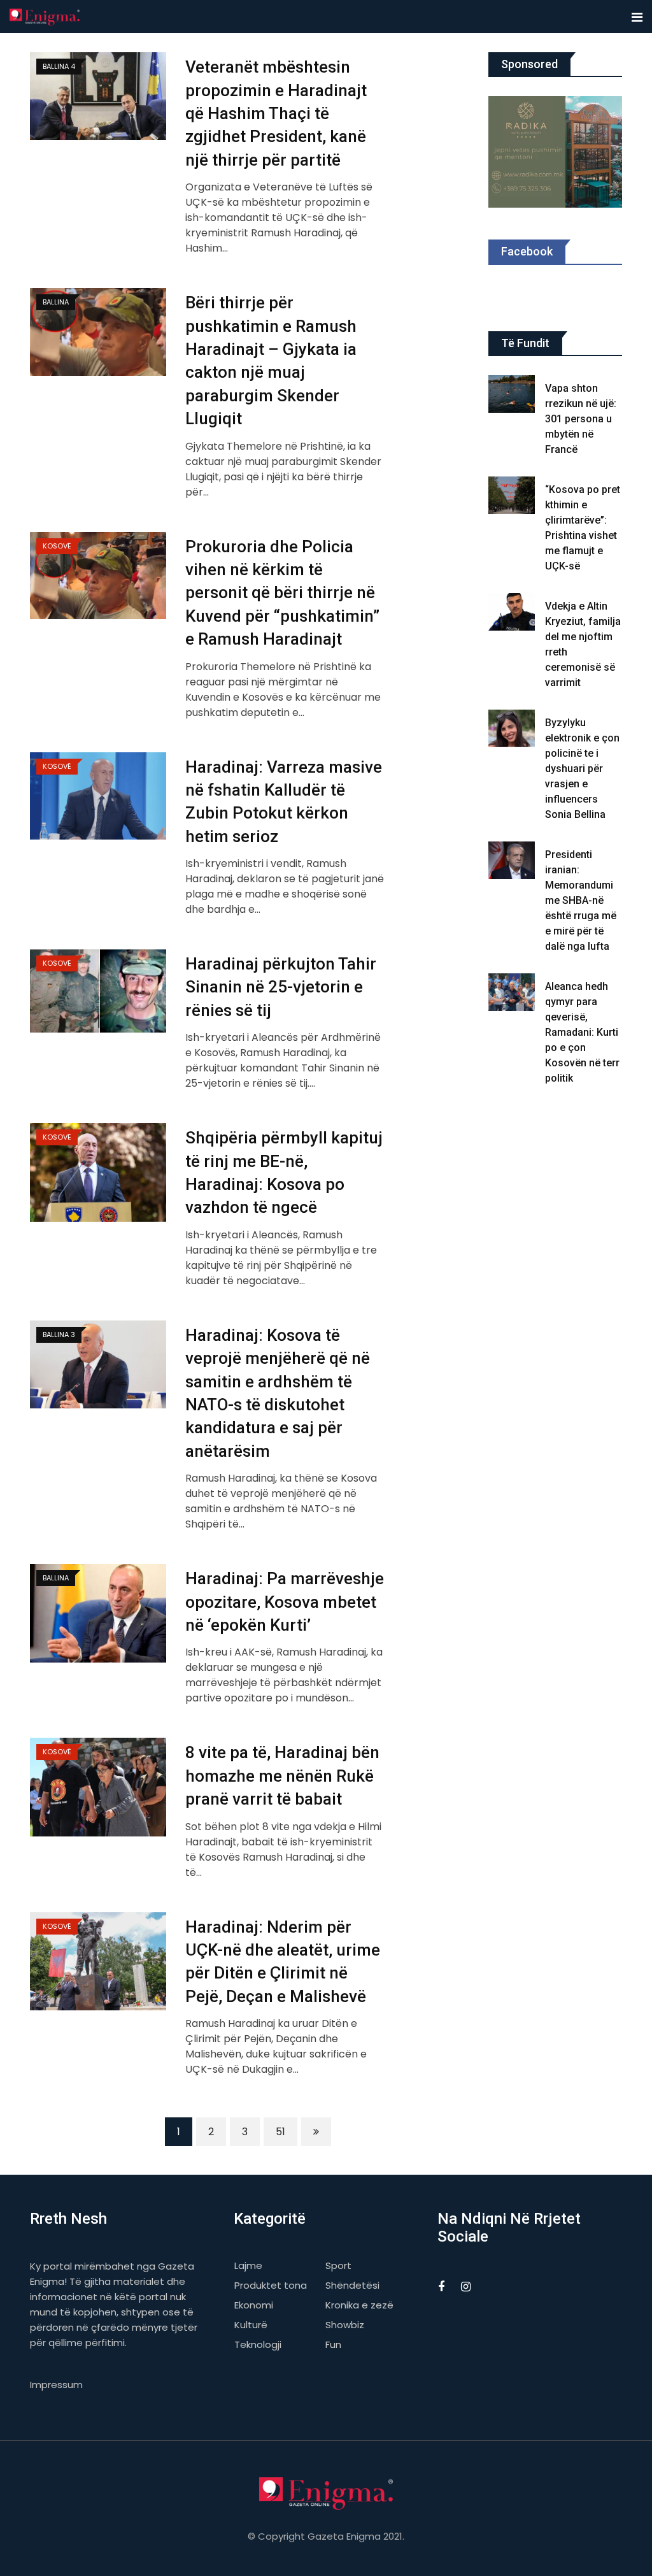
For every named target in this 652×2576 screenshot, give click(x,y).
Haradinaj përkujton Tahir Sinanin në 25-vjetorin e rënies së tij (281, 987)
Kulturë (251, 2325)
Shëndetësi (352, 2285)
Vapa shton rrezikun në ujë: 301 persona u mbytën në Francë (581, 419)
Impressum (56, 2385)
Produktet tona (271, 2285)
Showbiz (345, 2325)
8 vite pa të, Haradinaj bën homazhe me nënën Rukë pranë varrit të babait (282, 1776)
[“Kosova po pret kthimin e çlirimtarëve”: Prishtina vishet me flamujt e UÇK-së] (512, 495)
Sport (338, 2265)
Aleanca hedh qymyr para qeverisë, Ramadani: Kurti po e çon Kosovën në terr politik (582, 1032)
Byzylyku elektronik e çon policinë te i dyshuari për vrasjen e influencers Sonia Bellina (582, 769)
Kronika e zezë (359, 2305)
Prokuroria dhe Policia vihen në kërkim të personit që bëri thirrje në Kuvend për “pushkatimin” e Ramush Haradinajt (282, 593)
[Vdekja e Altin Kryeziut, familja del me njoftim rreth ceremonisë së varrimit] (512, 612)
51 (280, 2132)
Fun (333, 2344)
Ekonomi (254, 2305)
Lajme (248, 2265)
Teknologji (258, 2344)
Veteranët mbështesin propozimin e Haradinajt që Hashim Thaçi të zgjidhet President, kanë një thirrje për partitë (276, 113)
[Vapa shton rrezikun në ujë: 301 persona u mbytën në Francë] (512, 394)
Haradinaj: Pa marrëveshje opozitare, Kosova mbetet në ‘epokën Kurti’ (285, 1602)
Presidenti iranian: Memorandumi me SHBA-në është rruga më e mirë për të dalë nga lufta (581, 900)
